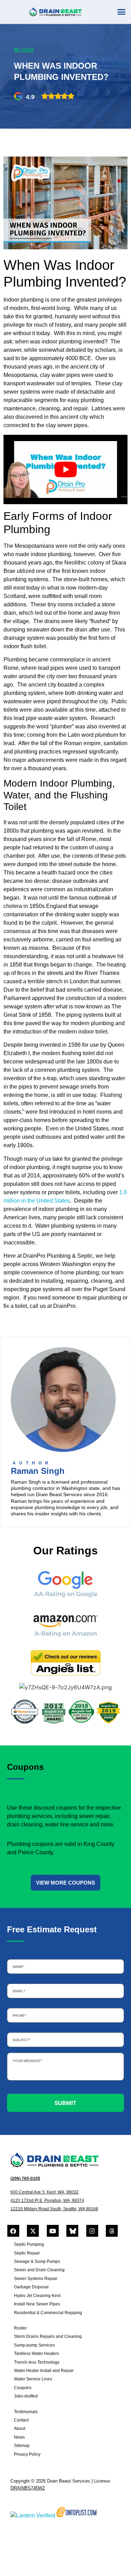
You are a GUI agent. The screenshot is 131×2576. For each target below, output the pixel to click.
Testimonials (26, 2412)
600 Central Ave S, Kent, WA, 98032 (45, 2192)
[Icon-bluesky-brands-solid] (72, 2231)
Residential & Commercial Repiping (48, 2313)
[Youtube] (53, 2231)
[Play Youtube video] (65, 470)
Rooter (20, 2328)
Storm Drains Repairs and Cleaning (48, 2336)
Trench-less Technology (37, 2362)
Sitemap (22, 2446)
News (19, 2437)
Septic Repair (27, 2253)
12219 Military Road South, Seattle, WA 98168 (54, 2209)
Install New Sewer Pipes (37, 2304)
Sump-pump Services (34, 2345)
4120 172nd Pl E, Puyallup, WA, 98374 (47, 2200)
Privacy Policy (27, 2454)
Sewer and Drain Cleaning (39, 2270)
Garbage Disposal (31, 2287)
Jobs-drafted (26, 2396)
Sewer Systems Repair (36, 2279)
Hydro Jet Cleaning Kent (37, 2296)
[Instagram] (92, 2231)
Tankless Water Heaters (37, 2354)
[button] (122, 12)
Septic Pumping (29, 2244)
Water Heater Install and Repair (44, 2371)
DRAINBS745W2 (28, 2488)
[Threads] (112, 2231)
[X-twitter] (33, 2231)
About (20, 2429)
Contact (21, 2420)
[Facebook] (13, 2231)
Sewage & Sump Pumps (37, 2261)
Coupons (23, 2388)
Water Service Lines (33, 2379)
